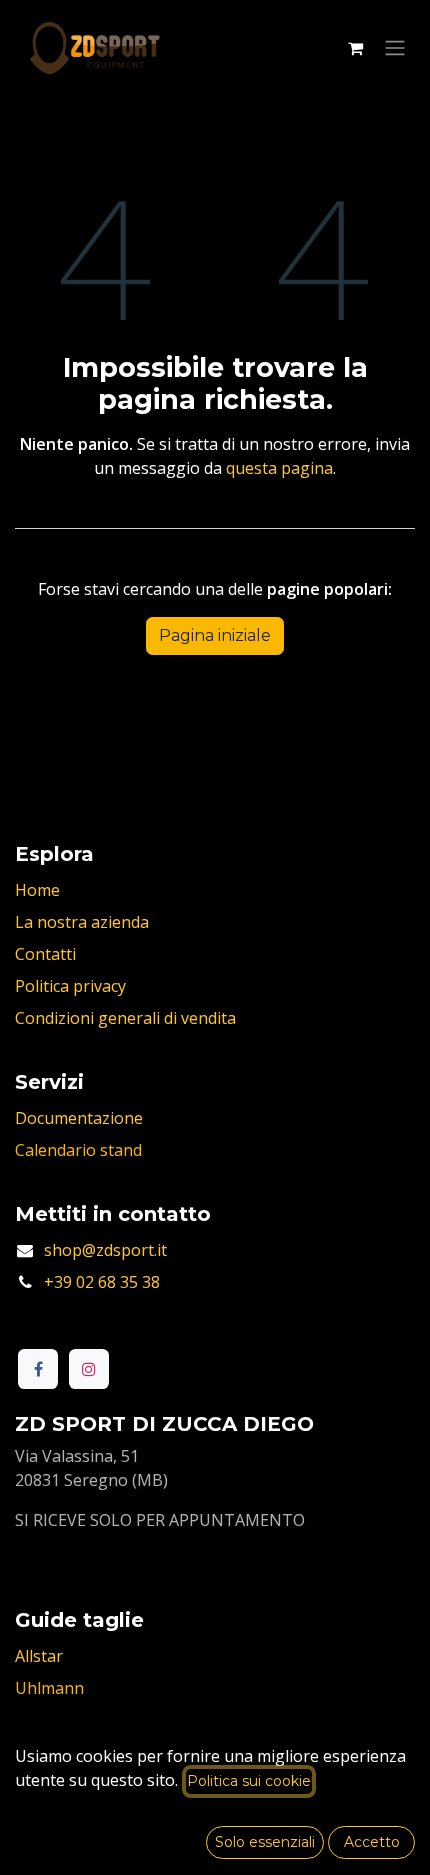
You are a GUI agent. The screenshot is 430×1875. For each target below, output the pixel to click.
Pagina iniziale (215, 635)
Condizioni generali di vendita (125, 1018)
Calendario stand (78, 1150)
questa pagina (279, 468)
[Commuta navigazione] (395, 48)
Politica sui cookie (249, 1781)
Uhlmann (49, 1688)
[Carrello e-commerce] (355, 48)
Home (37, 890)
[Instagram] (89, 1369)
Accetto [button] (372, 1842)
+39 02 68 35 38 (102, 1282)
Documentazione (79, 1118)
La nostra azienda (82, 922)
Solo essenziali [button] (265, 1842)
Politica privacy (70, 986)
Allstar (39, 1656)
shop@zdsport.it (105, 1250)
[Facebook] (38, 1369)
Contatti (45, 954)
